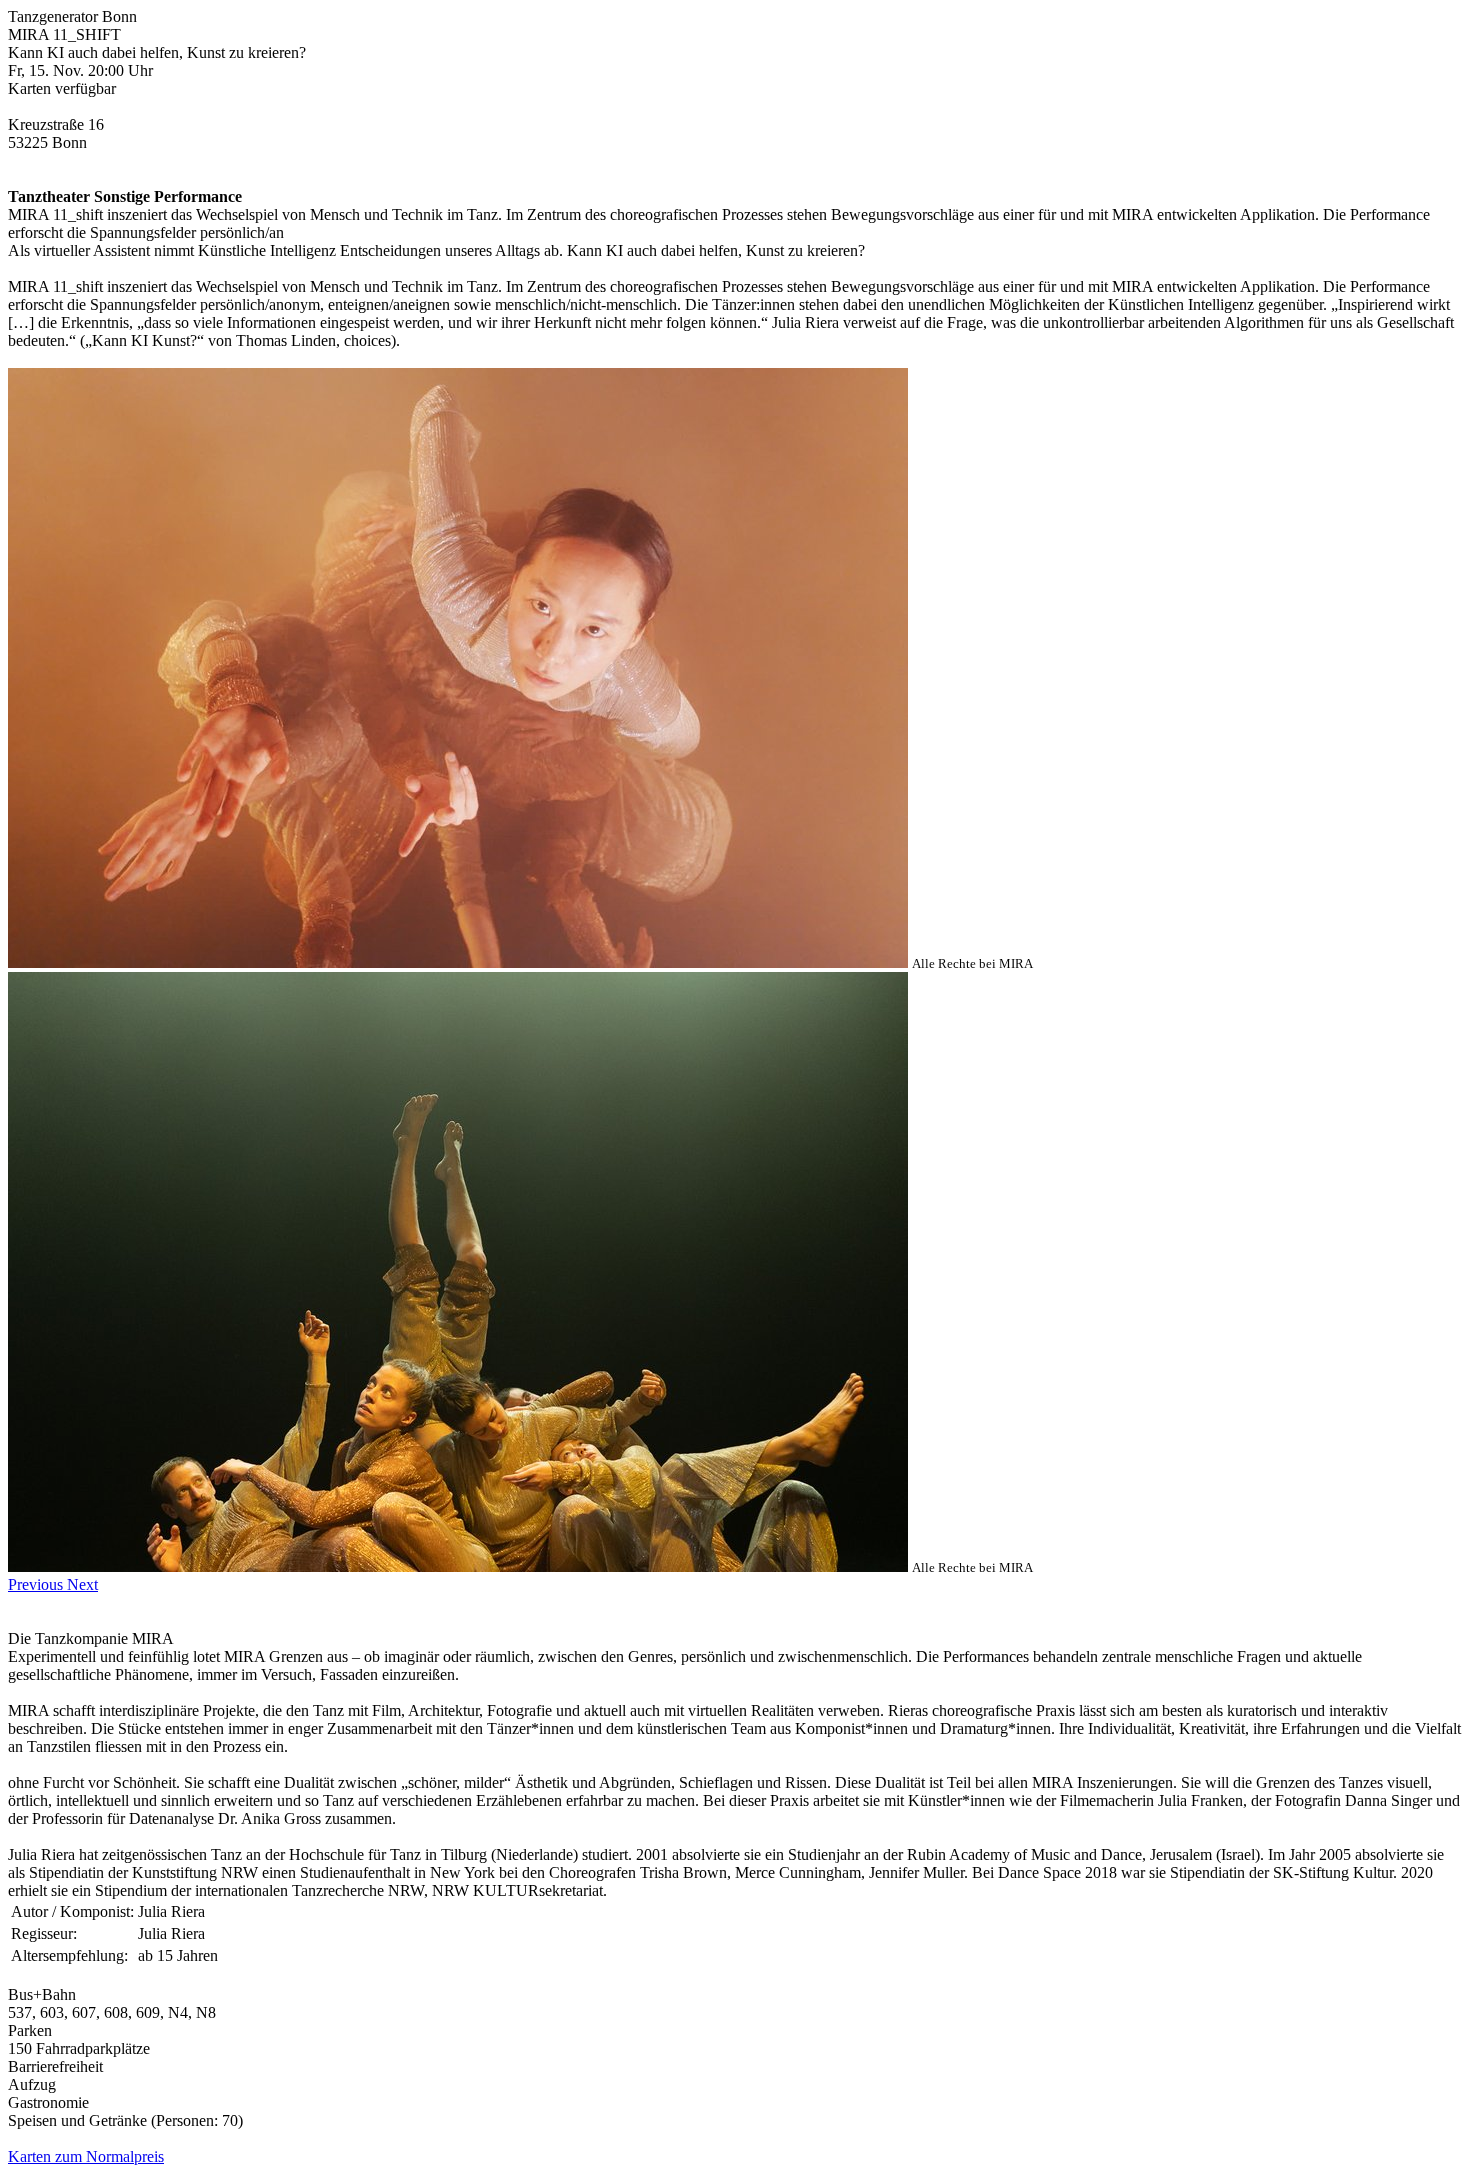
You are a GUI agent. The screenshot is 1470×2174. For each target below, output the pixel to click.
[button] (37, 1584)
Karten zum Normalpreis (86, 2156)
